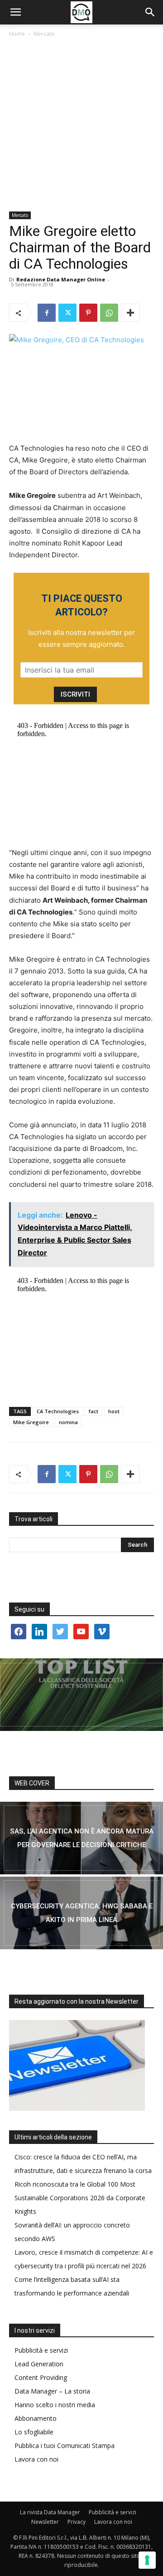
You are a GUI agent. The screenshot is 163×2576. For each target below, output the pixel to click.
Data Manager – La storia (52, 2391)
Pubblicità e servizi (41, 2350)
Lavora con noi (36, 2459)
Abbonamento (36, 2418)
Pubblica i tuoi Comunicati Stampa (65, 2446)
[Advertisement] (81, 125)
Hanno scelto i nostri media (55, 2405)
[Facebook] (47, 313)
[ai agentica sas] (81, 1838)
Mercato (44, 34)
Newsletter (45, 2522)
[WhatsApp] (109, 313)
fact (93, 1411)
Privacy (77, 2522)
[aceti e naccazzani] (81, 1913)
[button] (15, 12)
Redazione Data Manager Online (61, 279)
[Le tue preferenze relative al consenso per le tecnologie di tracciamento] (147, 2560)
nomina (68, 1422)
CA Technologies (58, 1411)
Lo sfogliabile (34, 2432)
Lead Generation (39, 2364)
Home (17, 34)
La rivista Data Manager (50, 2512)
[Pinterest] (88, 313)
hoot (114, 1411)
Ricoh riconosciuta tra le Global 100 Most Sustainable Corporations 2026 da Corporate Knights (80, 2198)
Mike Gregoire (31, 1422)
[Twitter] (67, 313)
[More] (130, 313)
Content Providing (41, 2377)
